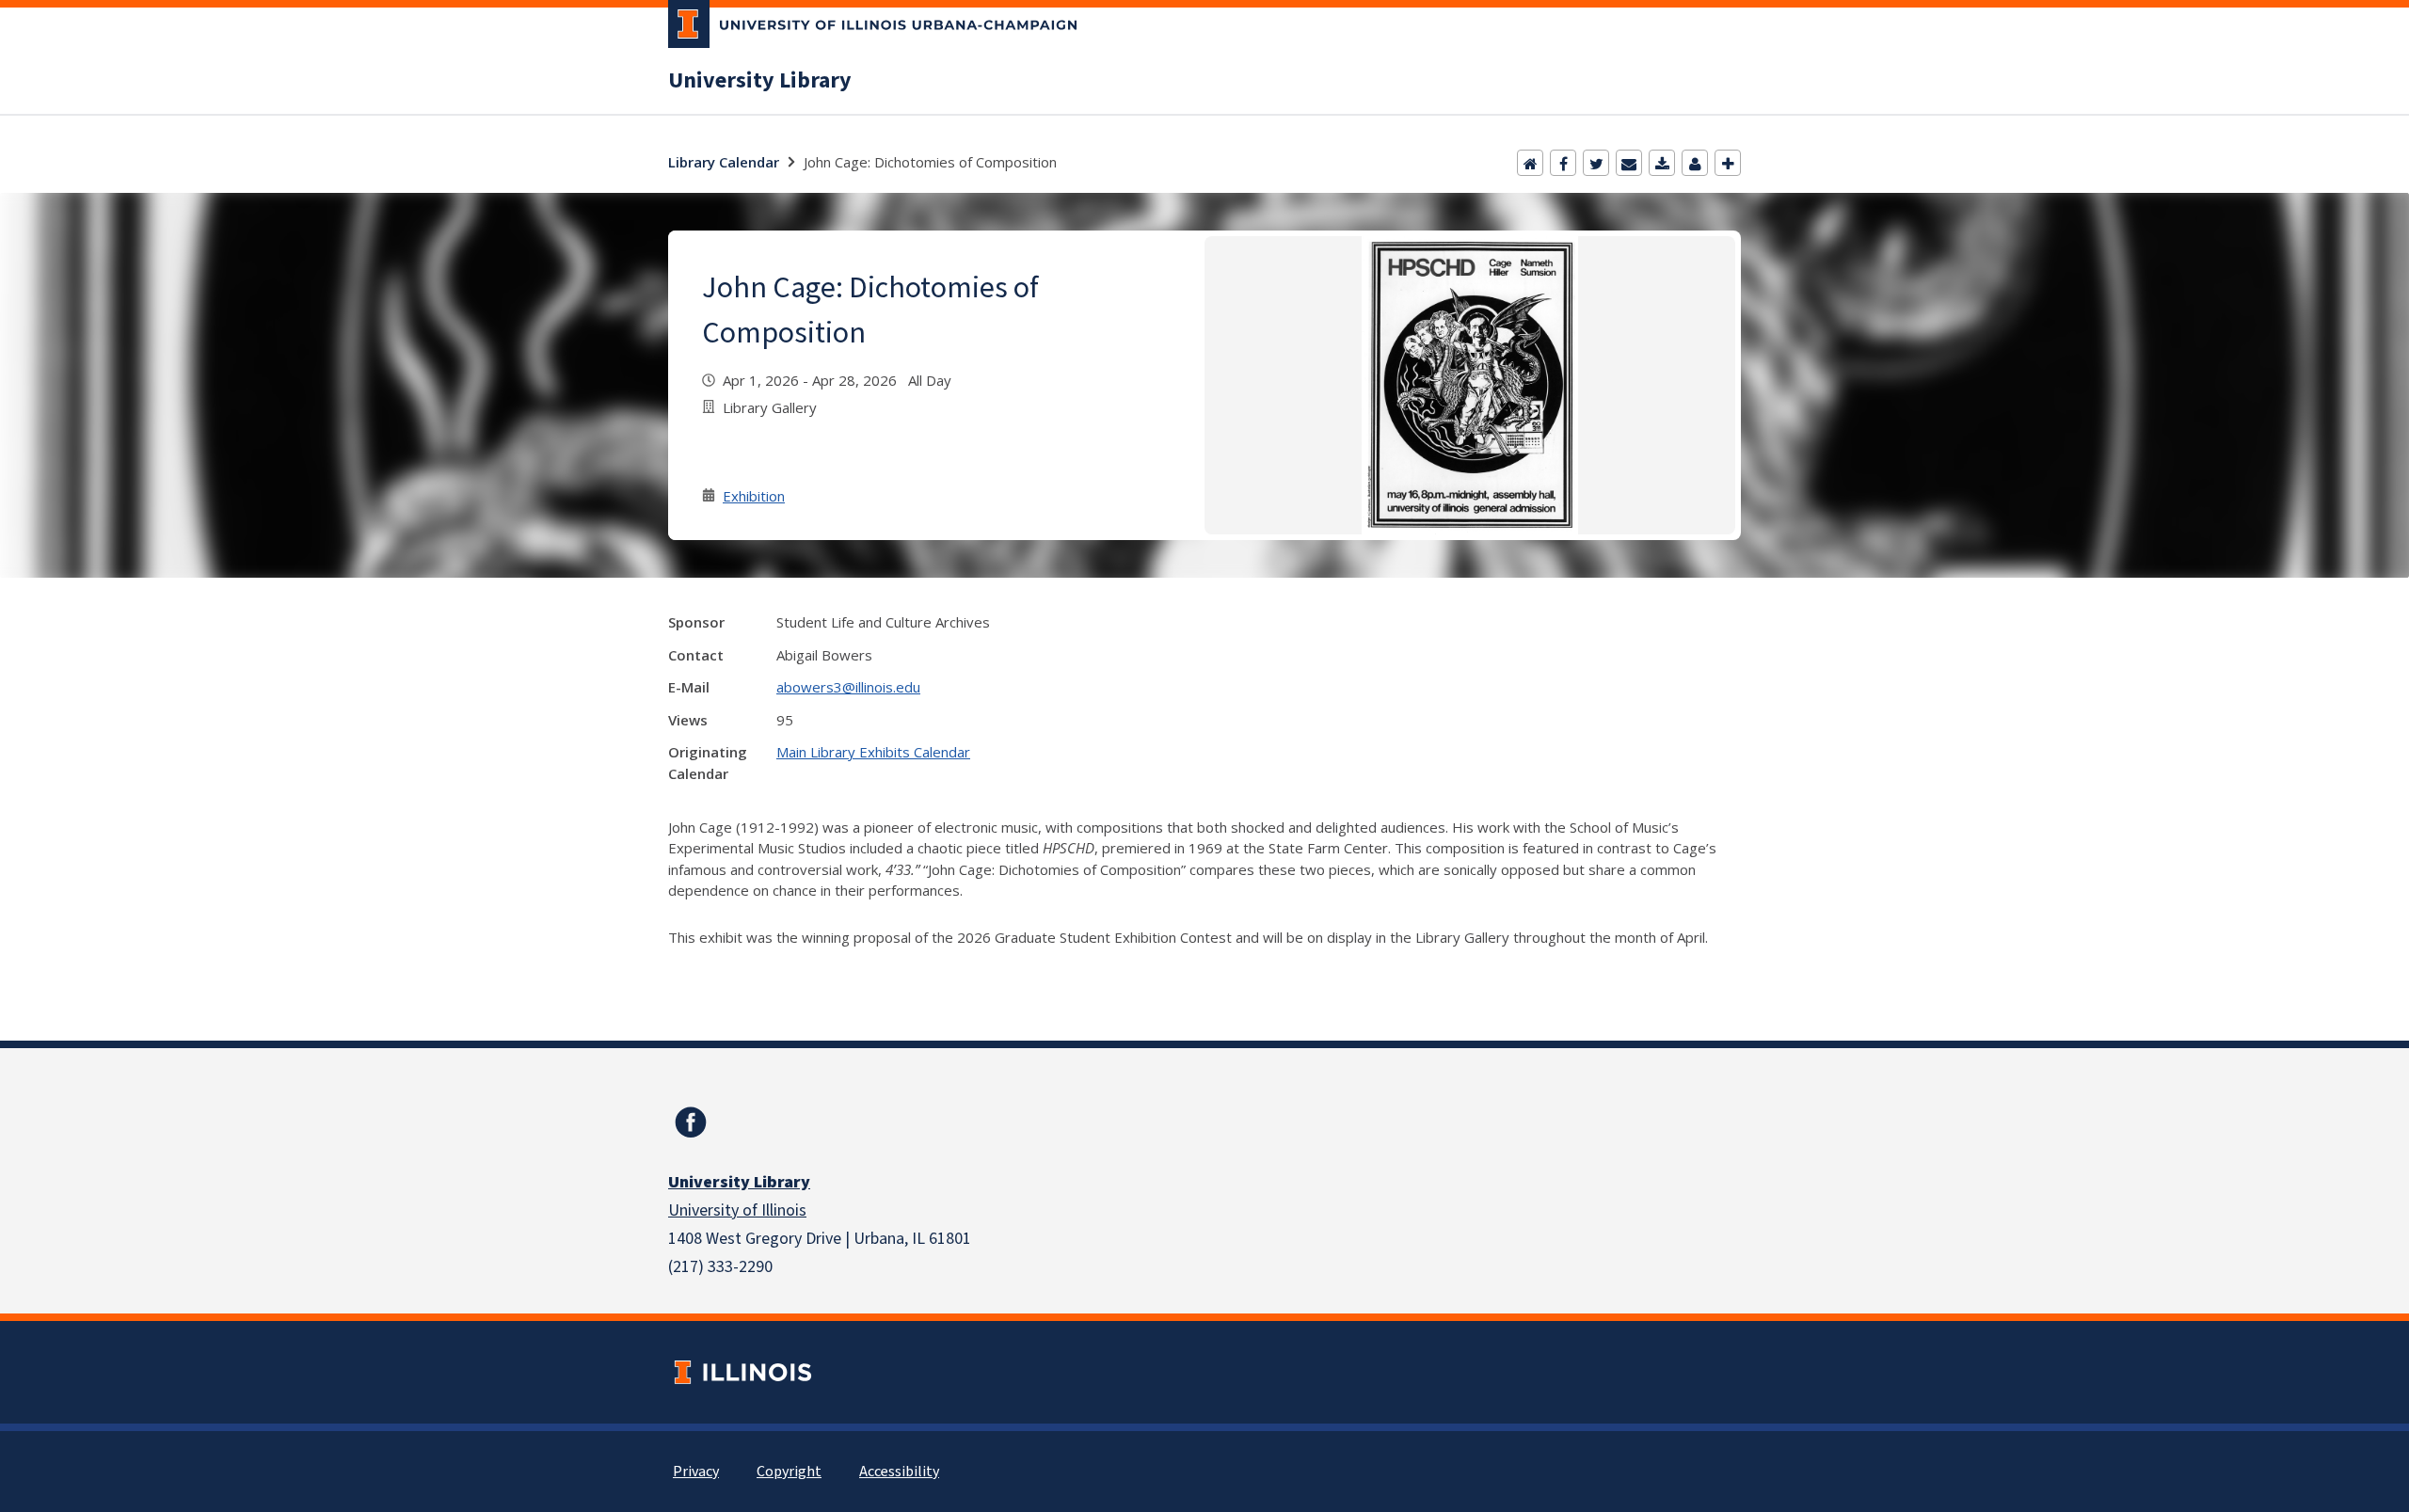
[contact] (1695, 163)
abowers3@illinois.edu (848, 687)
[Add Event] (1728, 163)
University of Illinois (737, 1210)
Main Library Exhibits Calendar (873, 752)
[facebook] (691, 1122)
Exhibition (754, 496)
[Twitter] (1596, 163)
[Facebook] (1563, 163)
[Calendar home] (1530, 163)
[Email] (1629, 163)
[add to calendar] (1662, 163)
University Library (760, 81)
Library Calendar (724, 162)
